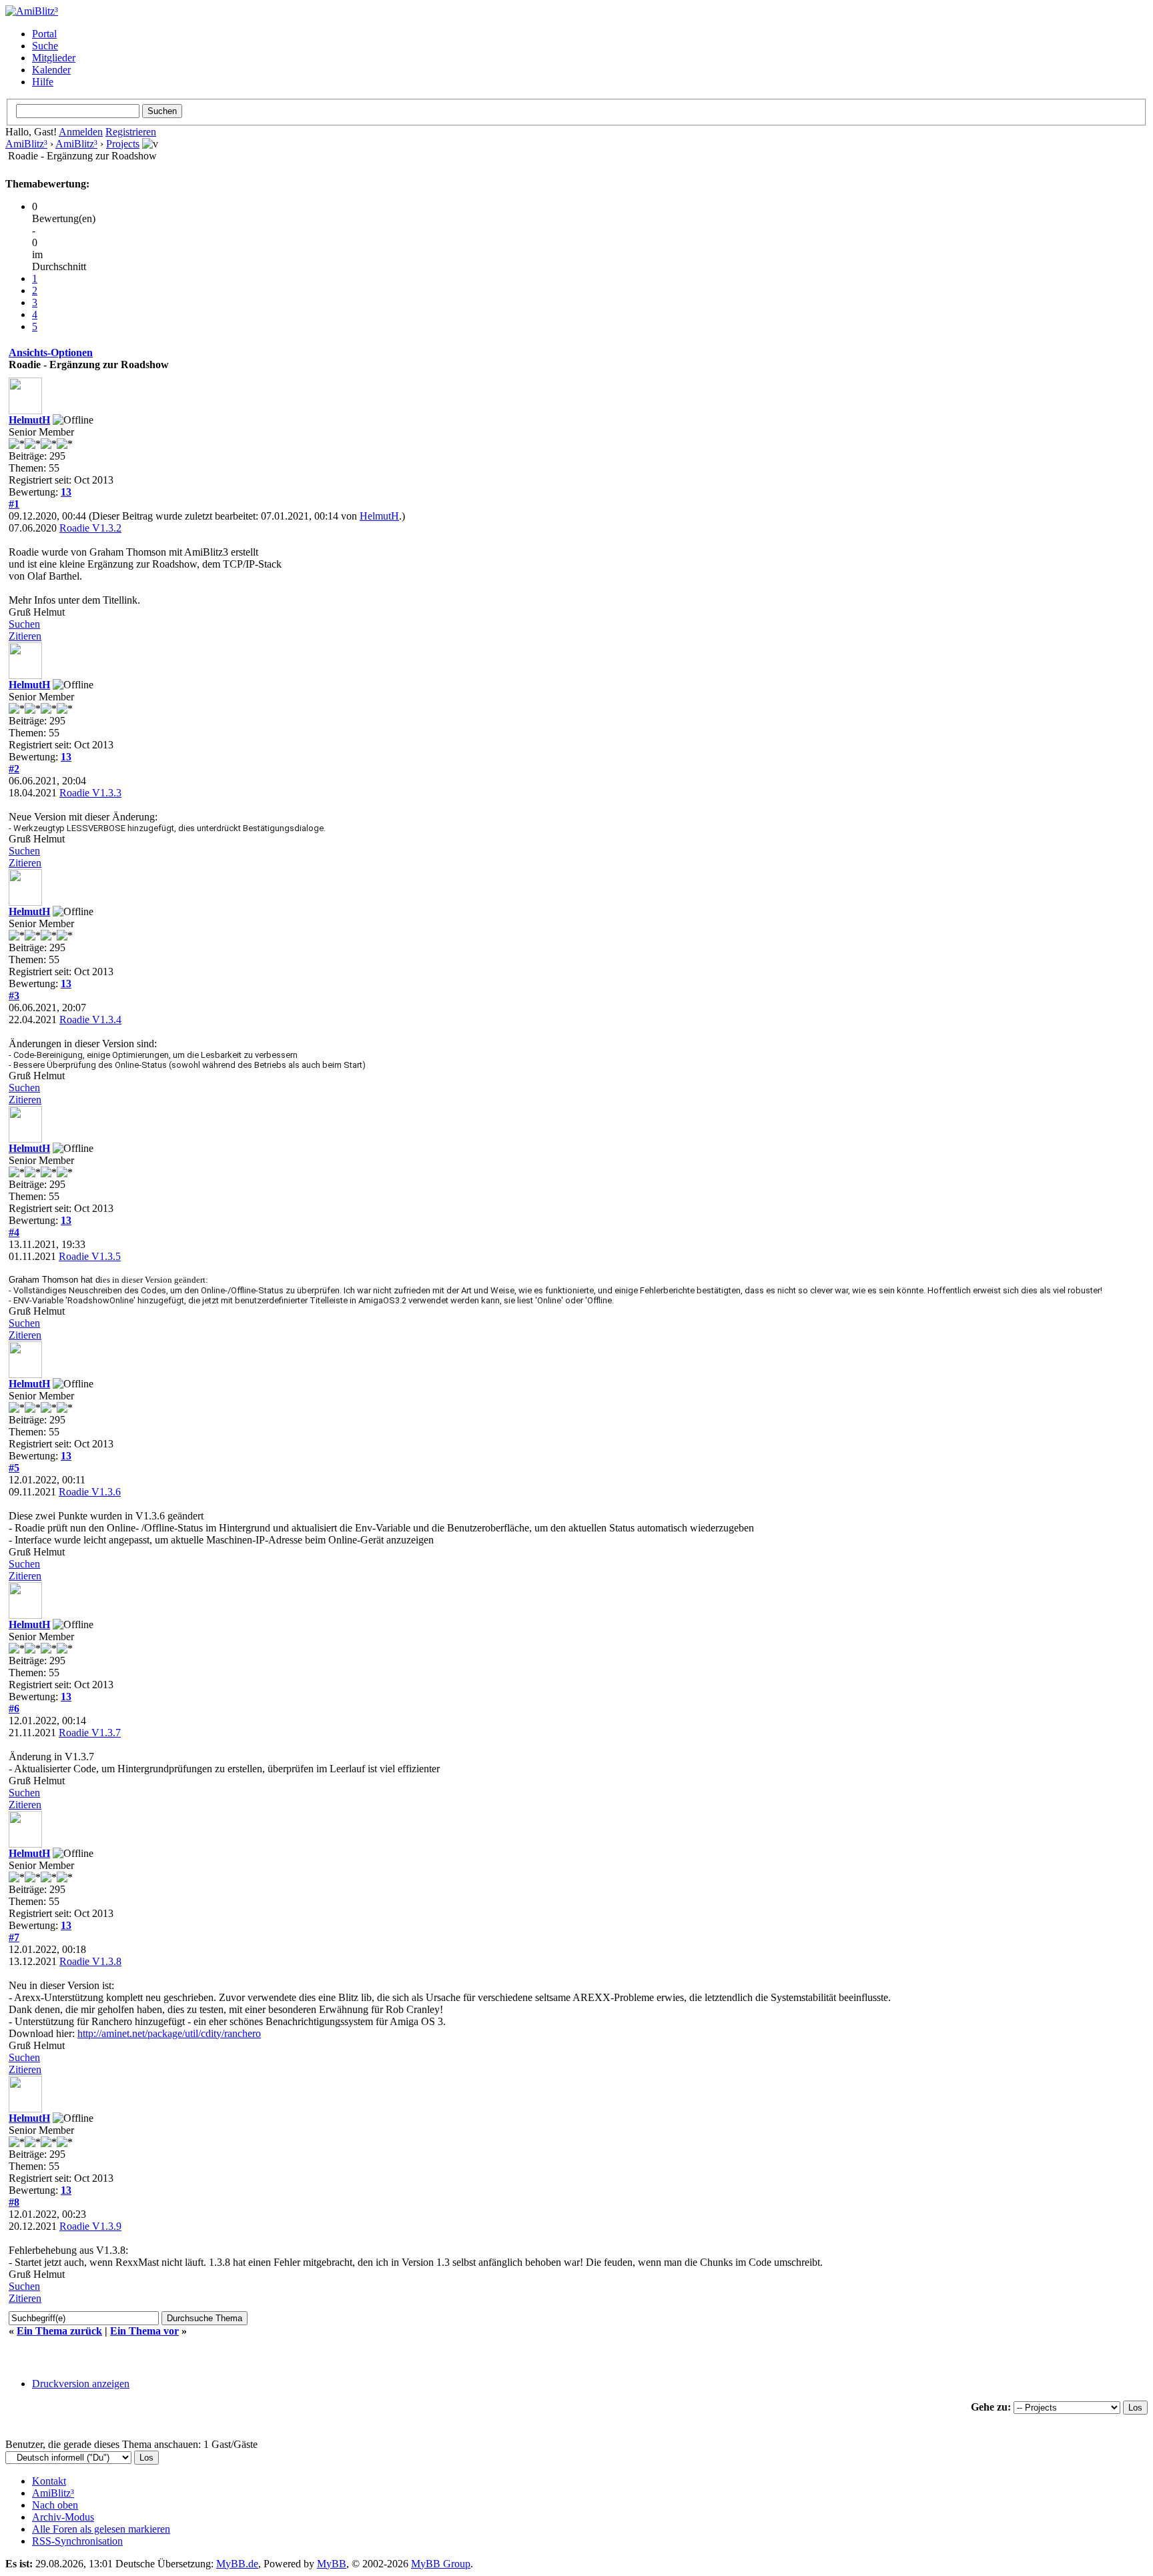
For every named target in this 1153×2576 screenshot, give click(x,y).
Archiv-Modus (63, 2517)
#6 (14, 1709)
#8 (14, 2202)
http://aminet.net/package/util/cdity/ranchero (169, 2033)
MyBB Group (441, 2564)
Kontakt (49, 2481)
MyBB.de (237, 2564)
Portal (44, 34)
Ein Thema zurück (59, 2331)
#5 (14, 1468)
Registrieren (131, 132)
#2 (14, 769)
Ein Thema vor (144, 2331)
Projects (123, 144)
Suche (45, 46)
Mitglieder (54, 58)
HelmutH (29, 420)
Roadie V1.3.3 (90, 793)
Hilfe (43, 82)
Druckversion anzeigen (81, 2384)
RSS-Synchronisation (77, 2541)
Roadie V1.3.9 (90, 2226)
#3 (14, 996)
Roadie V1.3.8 (90, 1961)
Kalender (51, 70)
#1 (14, 504)
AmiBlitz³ (26, 144)
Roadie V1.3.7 (90, 1733)
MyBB (332, 2564)
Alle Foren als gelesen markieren (101, 2529)
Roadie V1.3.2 (90, 528)
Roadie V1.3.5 (90, 1256)
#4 (14, 1232)
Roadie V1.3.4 (90, 1020)
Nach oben (55, 2505)
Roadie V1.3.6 (90, 1492)
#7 (14, 1937)
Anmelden (81, 132)
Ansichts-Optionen (51, 353)
